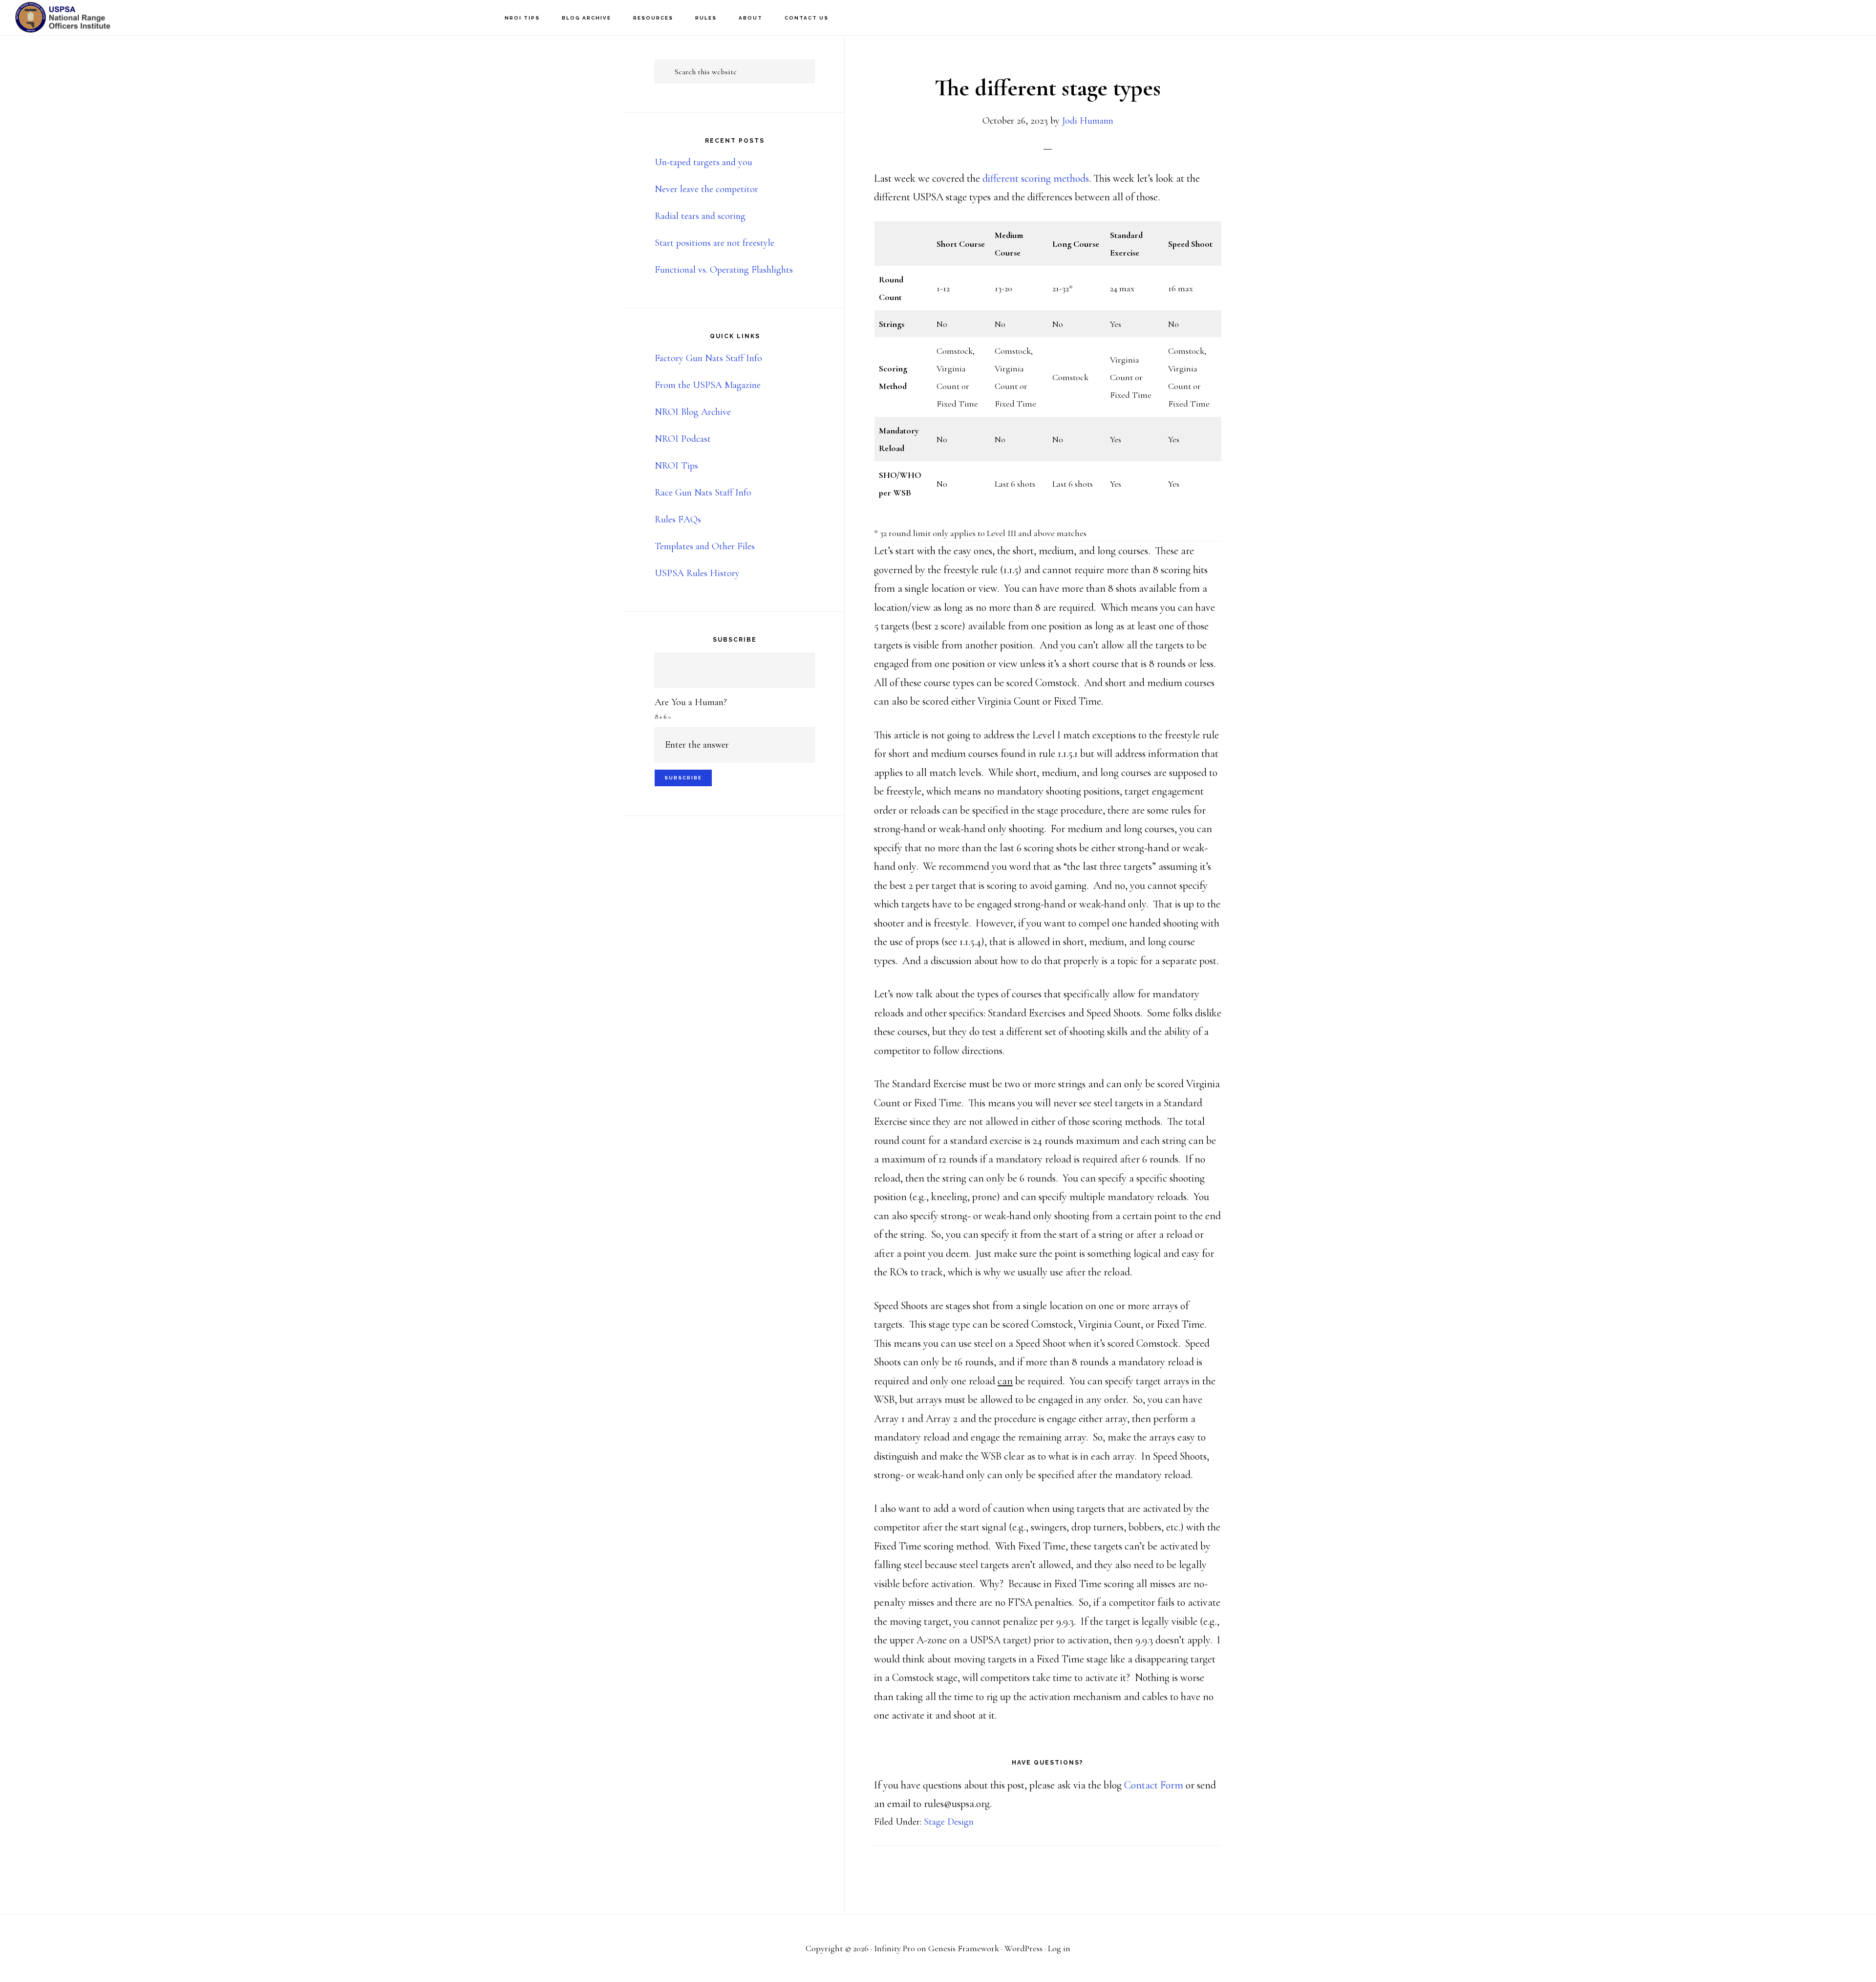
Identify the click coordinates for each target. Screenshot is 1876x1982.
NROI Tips (676, 466)
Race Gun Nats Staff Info (703, 493)
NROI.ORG (64, 17)
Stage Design (949, 1822)
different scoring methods (1036, 178)
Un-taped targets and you (703, 162)
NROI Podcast (683, 439)
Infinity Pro (895, 1948)
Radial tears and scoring (700, 216)
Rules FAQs (678, 519)
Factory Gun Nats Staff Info (708, 358)
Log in (1059, 1948)
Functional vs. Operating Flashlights (724, 270)
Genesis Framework (964, 1948)
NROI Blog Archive (693, 412)
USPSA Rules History (697, 573)
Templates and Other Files (705, 546)
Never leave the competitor (706, 189)
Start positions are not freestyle (714, 243)
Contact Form (1154, 1785)
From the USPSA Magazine (708, 385)
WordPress (1023, 1948)
